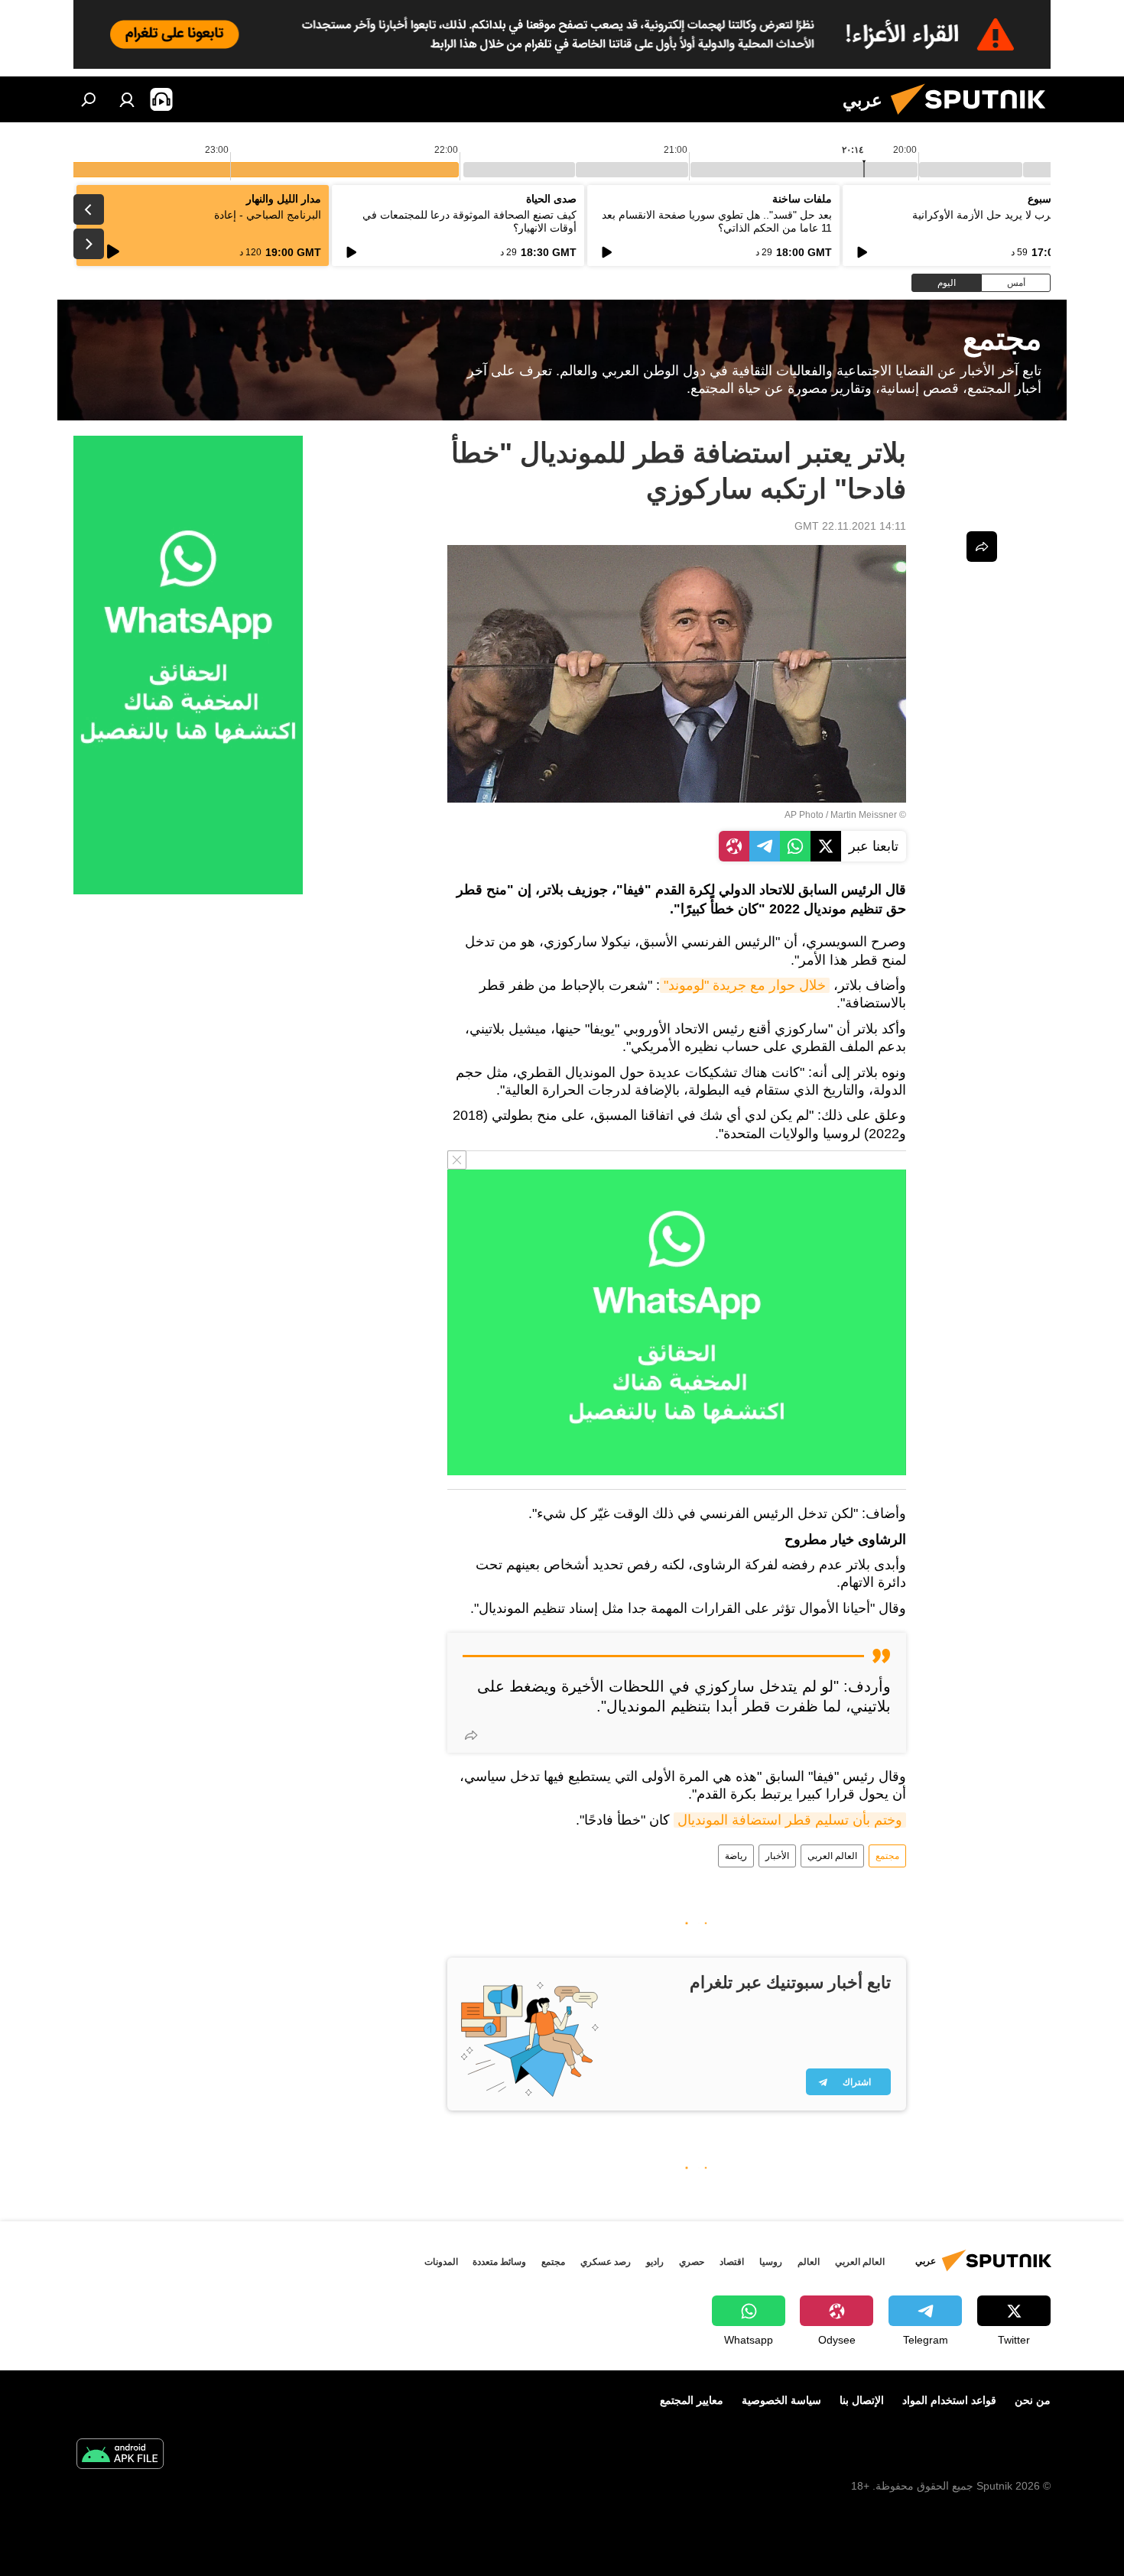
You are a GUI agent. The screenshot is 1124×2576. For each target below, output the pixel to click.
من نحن (1033, 2400)
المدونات (441, 2262)
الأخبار (777, 1856)
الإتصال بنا (862, 2400)
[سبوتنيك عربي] (974, 118)
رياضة (736, 1856)
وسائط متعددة (499, 2262)
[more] (471, 1735)
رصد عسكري (606, 2262)
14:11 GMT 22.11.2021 (850, 526)
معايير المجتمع (692, 2400)
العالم (809, 2262)
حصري (692, 2262)
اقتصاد (732, 2262)
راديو (655, 2262)
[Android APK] (120, 2456)
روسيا (771, 2262)
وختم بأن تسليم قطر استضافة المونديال (790, 1820)
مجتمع (887, 1856)
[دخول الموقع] (127, 99)
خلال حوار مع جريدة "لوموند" (745, 985)
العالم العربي (832, 1856)
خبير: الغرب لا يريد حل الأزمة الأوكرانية (1000, 215)
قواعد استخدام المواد (949, 2400)
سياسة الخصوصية (781, 2400)
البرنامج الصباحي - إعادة (268, 215)
